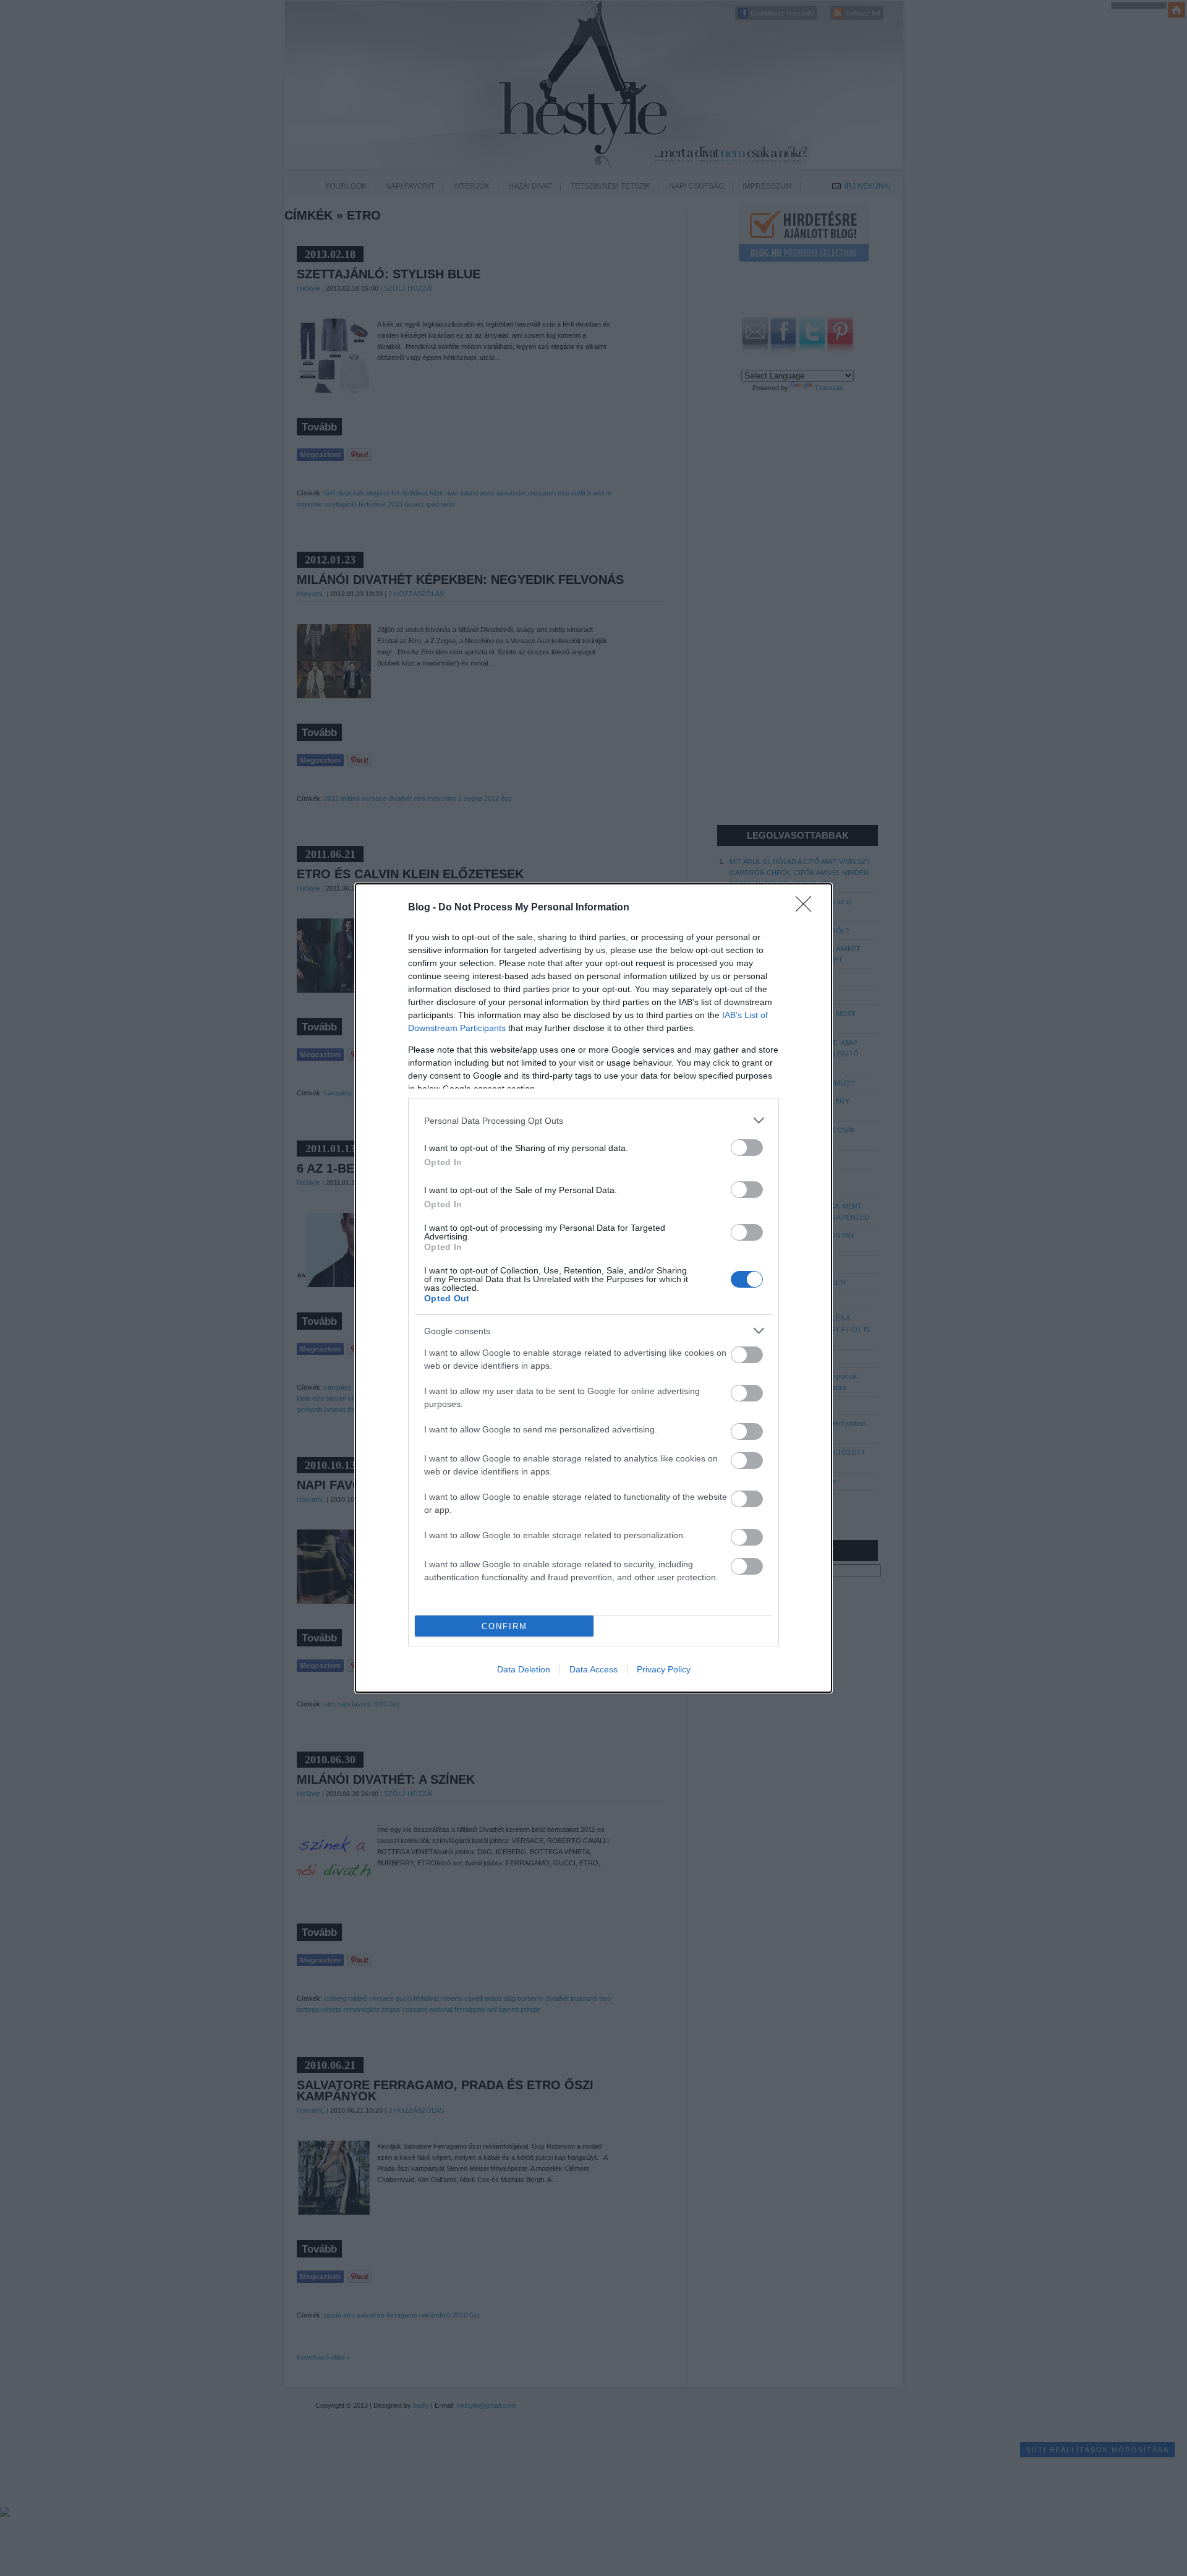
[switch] (747, 1148)
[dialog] (593, 1288)
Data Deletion (524, 1669)
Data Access (593, 1669)
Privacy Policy (664, 1669)
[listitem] (593, 1120)
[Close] (807, 908)
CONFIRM (504, 1626)
